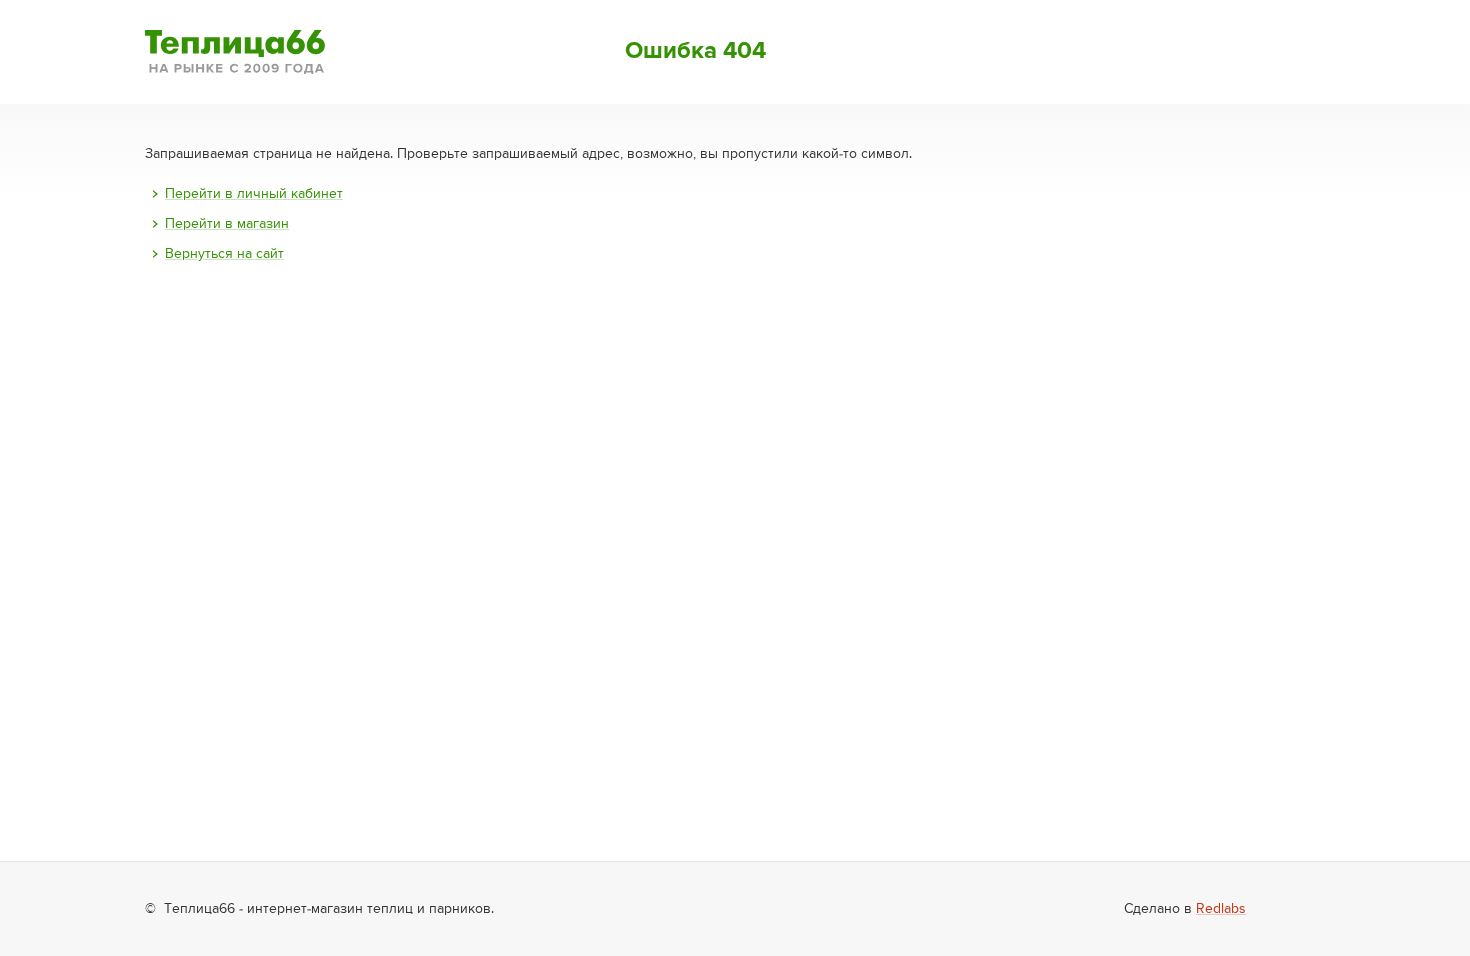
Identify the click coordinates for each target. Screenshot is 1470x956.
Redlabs (1221, 909)
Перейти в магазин (227, 224)
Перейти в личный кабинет (254, 194)
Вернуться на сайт (224, 254)
